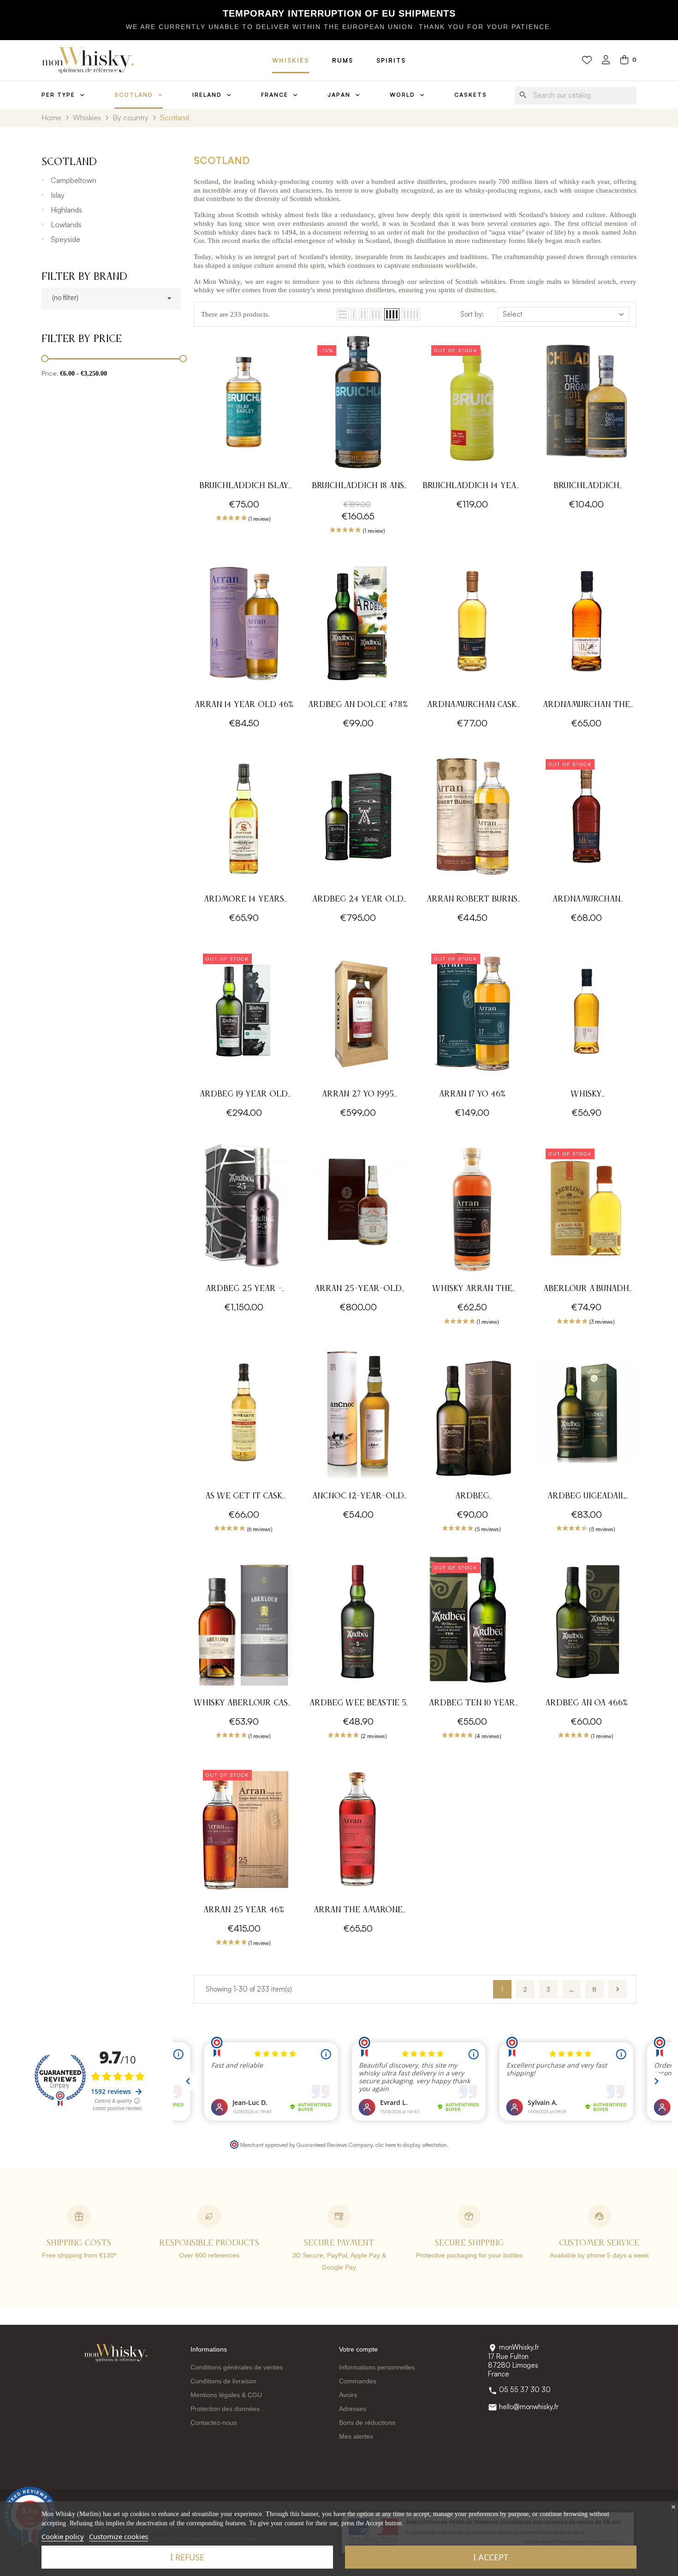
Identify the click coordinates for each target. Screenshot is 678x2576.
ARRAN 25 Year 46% (244, 1910)
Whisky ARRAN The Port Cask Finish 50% (472, 1290)
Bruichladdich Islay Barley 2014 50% (244, 487)
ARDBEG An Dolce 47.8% (358, 705)
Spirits (391, 60)
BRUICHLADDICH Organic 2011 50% (586, 487)
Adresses (353, 2409)
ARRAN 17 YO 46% (472, 1094)
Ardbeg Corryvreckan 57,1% (472, 1497)
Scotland (69, 162)
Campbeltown (74, 180)
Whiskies (291, 60)
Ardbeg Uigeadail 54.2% (586, 1497)
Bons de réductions (367, 2423)
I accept (491, 2557)
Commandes (358, 2381)
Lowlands (66, 224)
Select (513, 314)
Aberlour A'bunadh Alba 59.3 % (586, 1290)
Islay (58, 195)
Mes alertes (356, 2436)
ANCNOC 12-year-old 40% (358, 1497)
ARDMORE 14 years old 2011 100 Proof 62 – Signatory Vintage (244, 900)
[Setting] (606, 61)
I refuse (187, 2557)
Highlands (66, 210)
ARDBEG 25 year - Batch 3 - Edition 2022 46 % (244, 1290)
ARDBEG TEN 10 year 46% (472, 1704)
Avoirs (348, 2395)
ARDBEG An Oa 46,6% (586, 1703)
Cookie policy (63, 2536)
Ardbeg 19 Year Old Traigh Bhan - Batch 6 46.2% (244, 1095)
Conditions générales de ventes (237, 2367)
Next (618, 1989)
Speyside (65, 239)
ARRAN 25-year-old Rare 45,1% (358, 1290)
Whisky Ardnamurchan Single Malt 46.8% (586, 1095)
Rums (343, 60)
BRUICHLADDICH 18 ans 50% (358, 487)
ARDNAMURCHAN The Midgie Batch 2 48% (586, 706)
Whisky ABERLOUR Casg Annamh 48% (244, 1704)
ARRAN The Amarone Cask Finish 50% (358, 1911)
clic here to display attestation (411, 2145)
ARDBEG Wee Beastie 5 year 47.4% (358, 1704)
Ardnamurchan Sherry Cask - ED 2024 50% (586, 900)
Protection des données (225, 2409)
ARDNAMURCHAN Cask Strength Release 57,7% (472, 706)
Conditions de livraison (223, 2381)
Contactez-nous (214, 2423)
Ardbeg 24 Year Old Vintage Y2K (358, 900)
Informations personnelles (377, 2367)
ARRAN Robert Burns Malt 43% (472, 900)
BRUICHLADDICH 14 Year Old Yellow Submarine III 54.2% (472, 487)
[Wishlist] (587, 60)
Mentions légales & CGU (226, 2395)
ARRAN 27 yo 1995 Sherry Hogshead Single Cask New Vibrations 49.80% (358, 1095)
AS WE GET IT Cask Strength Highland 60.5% (244, 1497)
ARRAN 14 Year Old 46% (244, 705)
